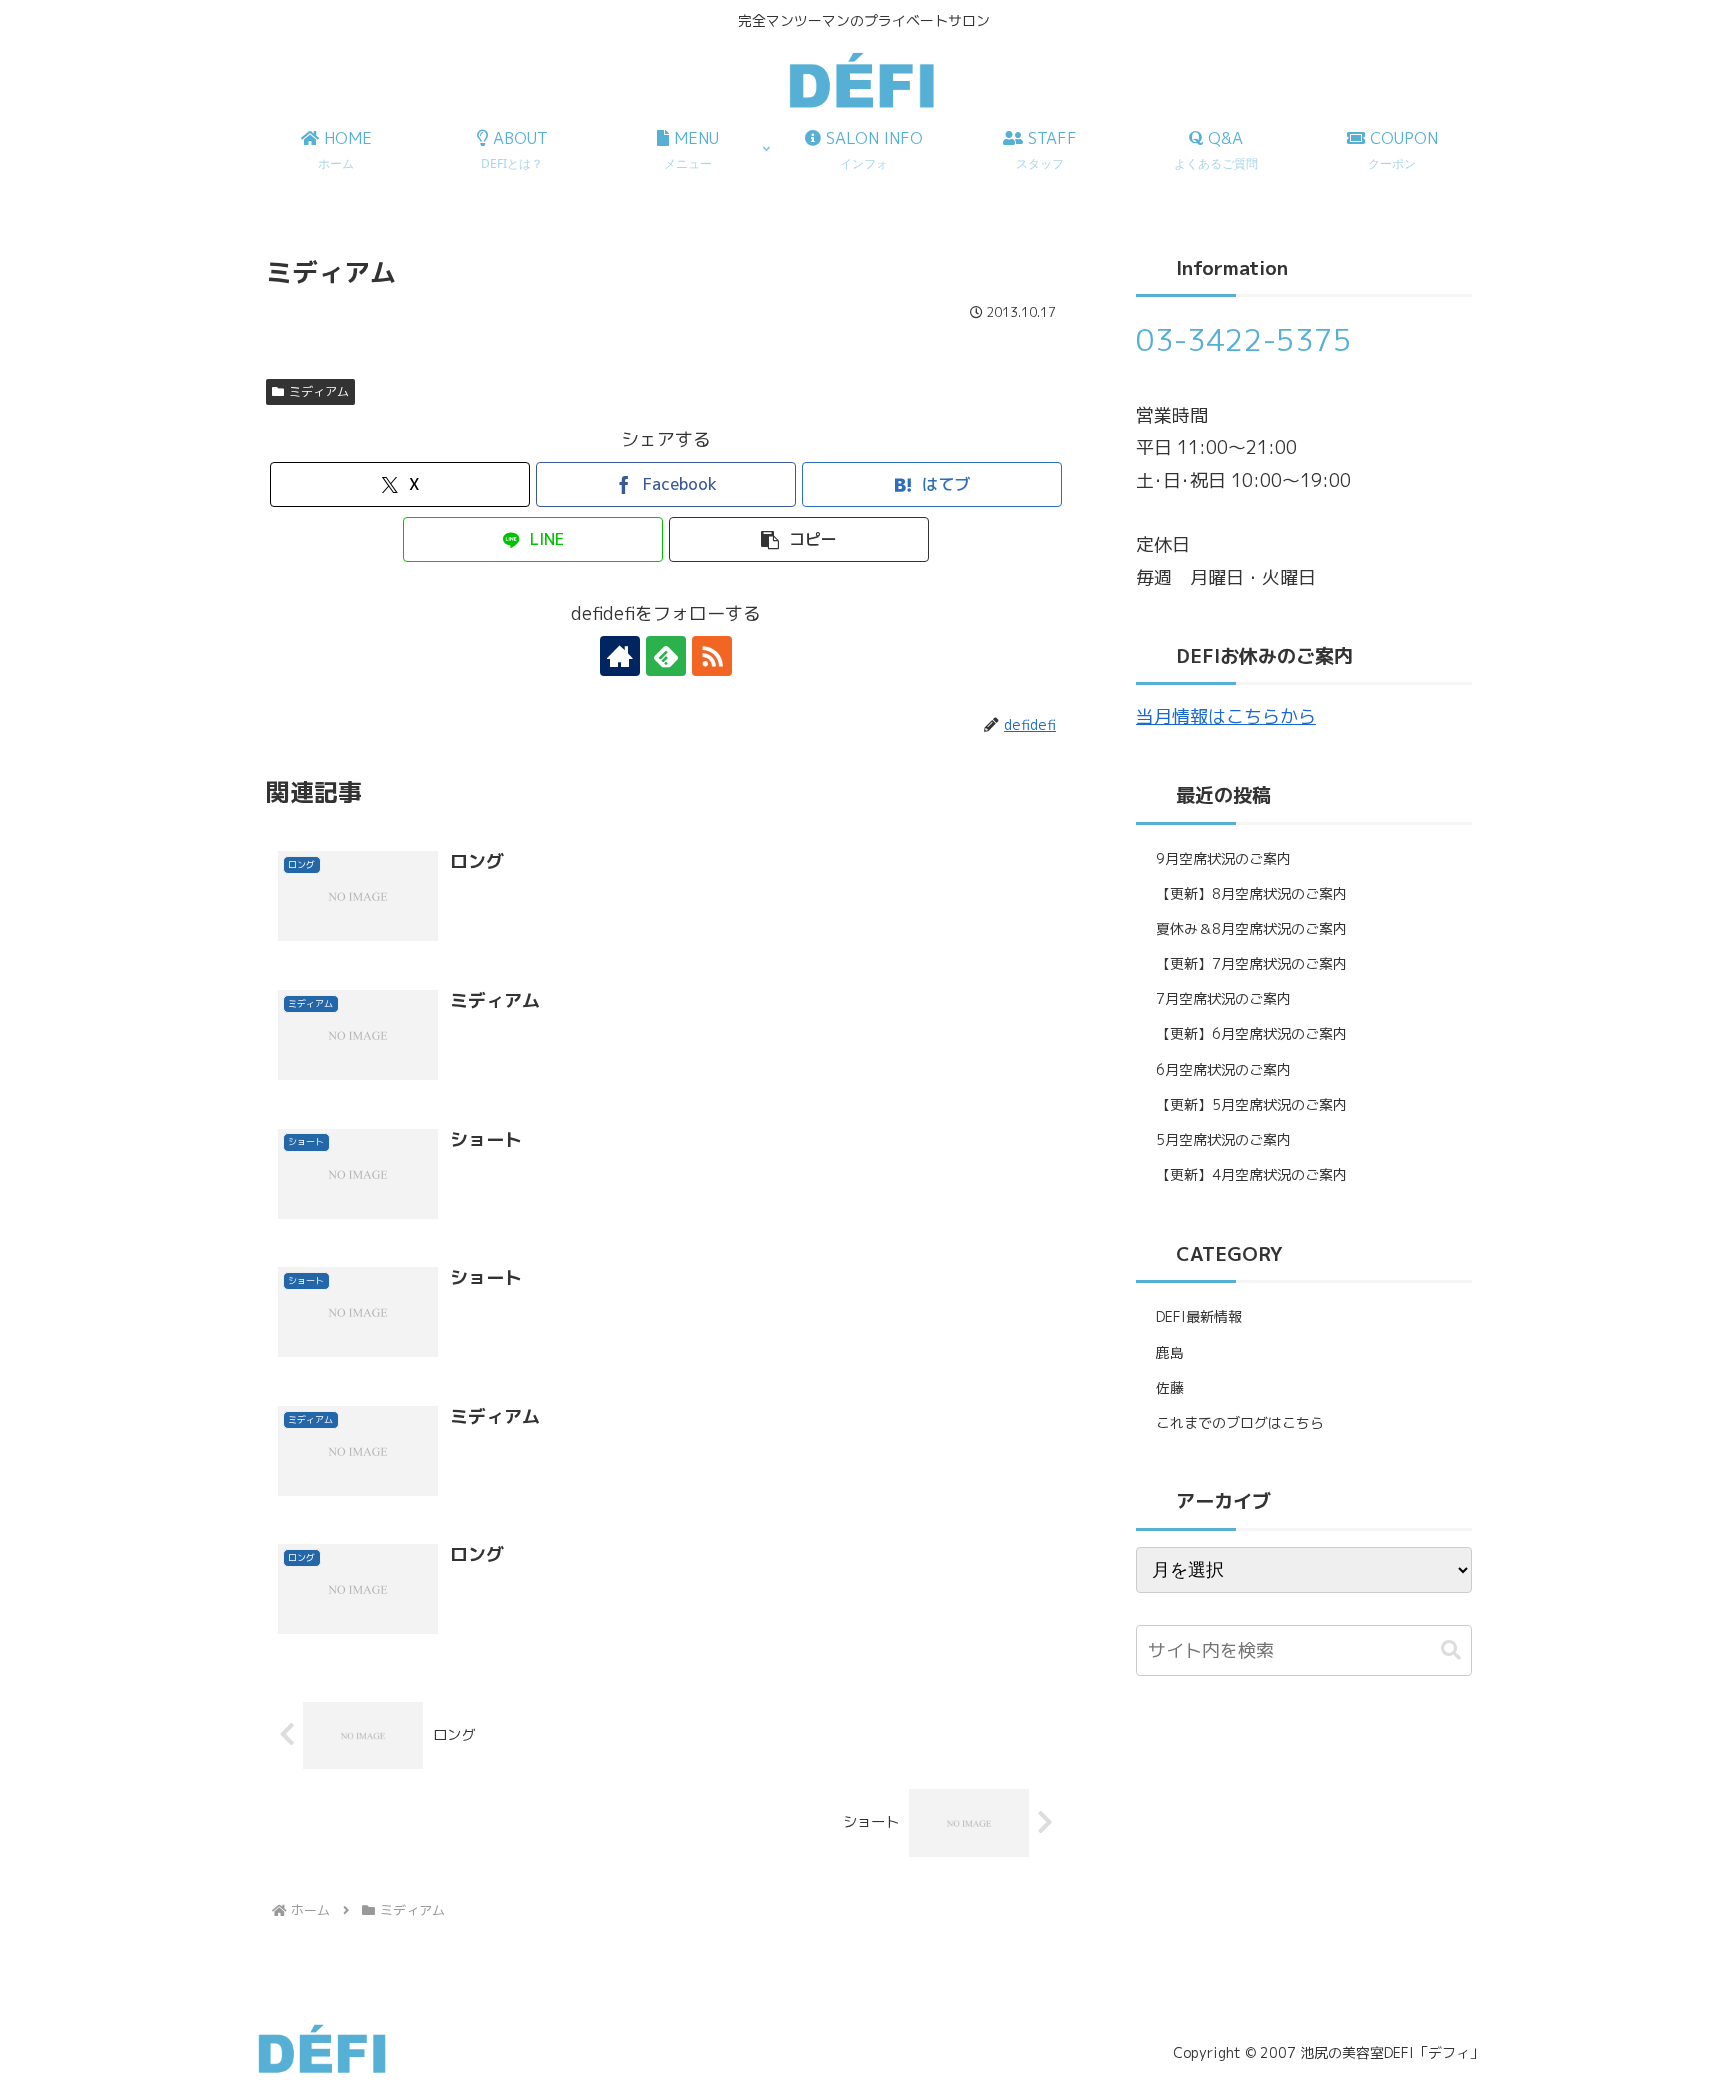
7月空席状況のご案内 (1223, 998)
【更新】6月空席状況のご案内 (1251, 1033)
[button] (799, 539)
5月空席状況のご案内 (1223, 1139)
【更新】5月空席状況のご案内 (1251, 1104)
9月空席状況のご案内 (1223, 858)
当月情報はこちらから (1226, 716)
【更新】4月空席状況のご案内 (1251, 1174)
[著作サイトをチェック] (620, 656)
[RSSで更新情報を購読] (712, 656)
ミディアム (319, 391)
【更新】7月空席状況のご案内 (1251, 963)
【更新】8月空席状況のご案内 (1251, 893)
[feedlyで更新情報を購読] (666, 656)
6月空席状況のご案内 (1223, 1069)
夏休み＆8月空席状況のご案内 (1251, 928)
